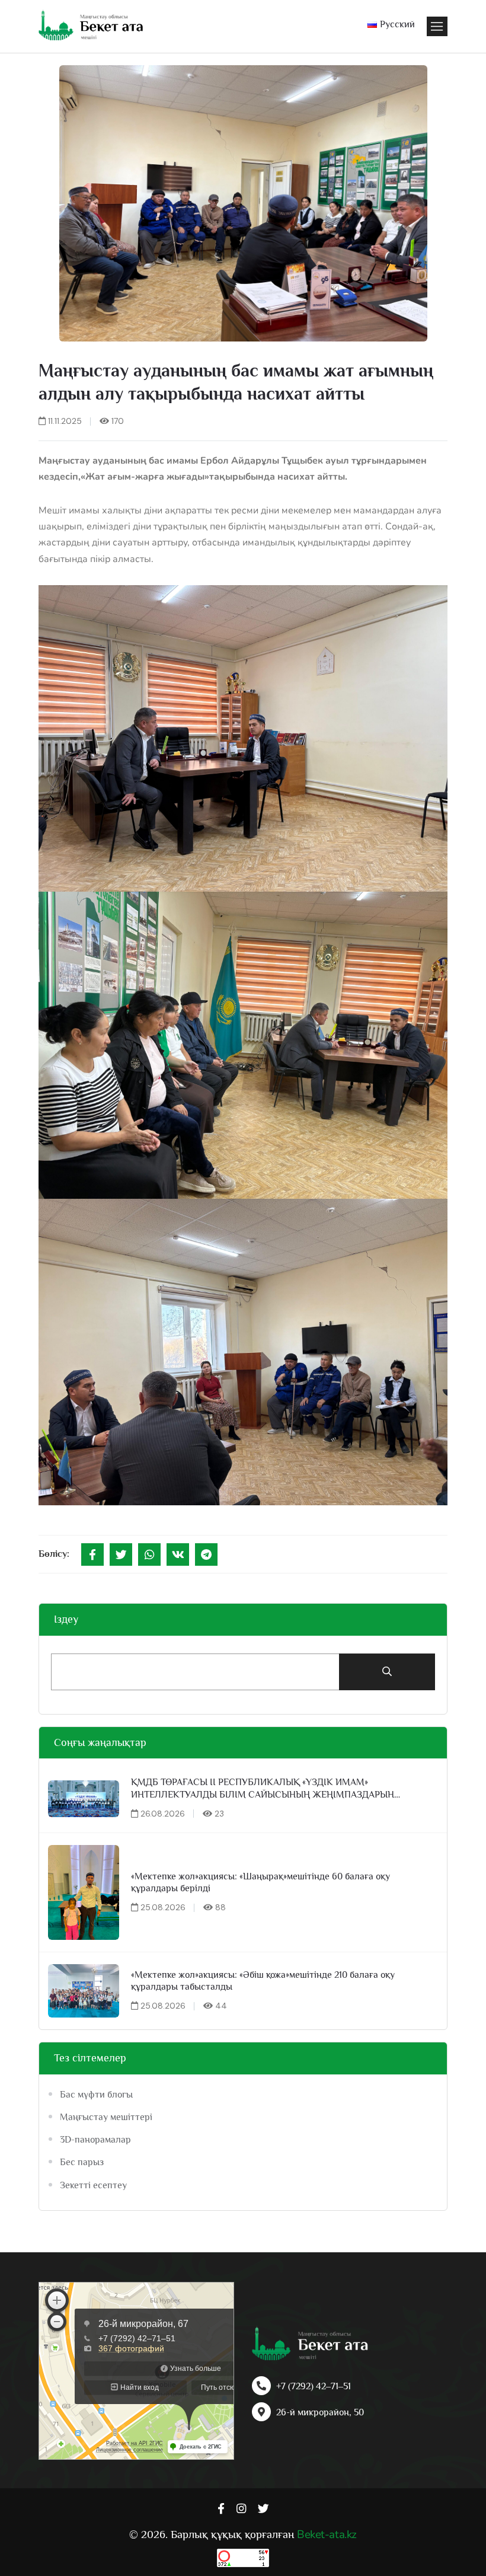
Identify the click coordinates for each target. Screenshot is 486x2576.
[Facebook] (92, 1554)
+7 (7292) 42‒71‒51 (314, 2386)
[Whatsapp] (149, 1554)
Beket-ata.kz (327, 2534)
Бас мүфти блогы (96, 2095)
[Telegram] (206, 1554)
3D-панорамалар (95, 2140)
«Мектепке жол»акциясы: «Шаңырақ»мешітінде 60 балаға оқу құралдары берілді (260, 1883)
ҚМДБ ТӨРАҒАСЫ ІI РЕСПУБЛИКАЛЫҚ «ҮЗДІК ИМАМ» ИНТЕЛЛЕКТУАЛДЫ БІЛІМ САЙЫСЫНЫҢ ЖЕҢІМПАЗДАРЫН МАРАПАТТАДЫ (263, 1789)
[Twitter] (121, 1554)
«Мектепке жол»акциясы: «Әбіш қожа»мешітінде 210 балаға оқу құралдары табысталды (263, 1981)
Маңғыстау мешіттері (106, 2117)
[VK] (178, 1554)
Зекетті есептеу (93, 2185)
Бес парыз (82, 2162)
